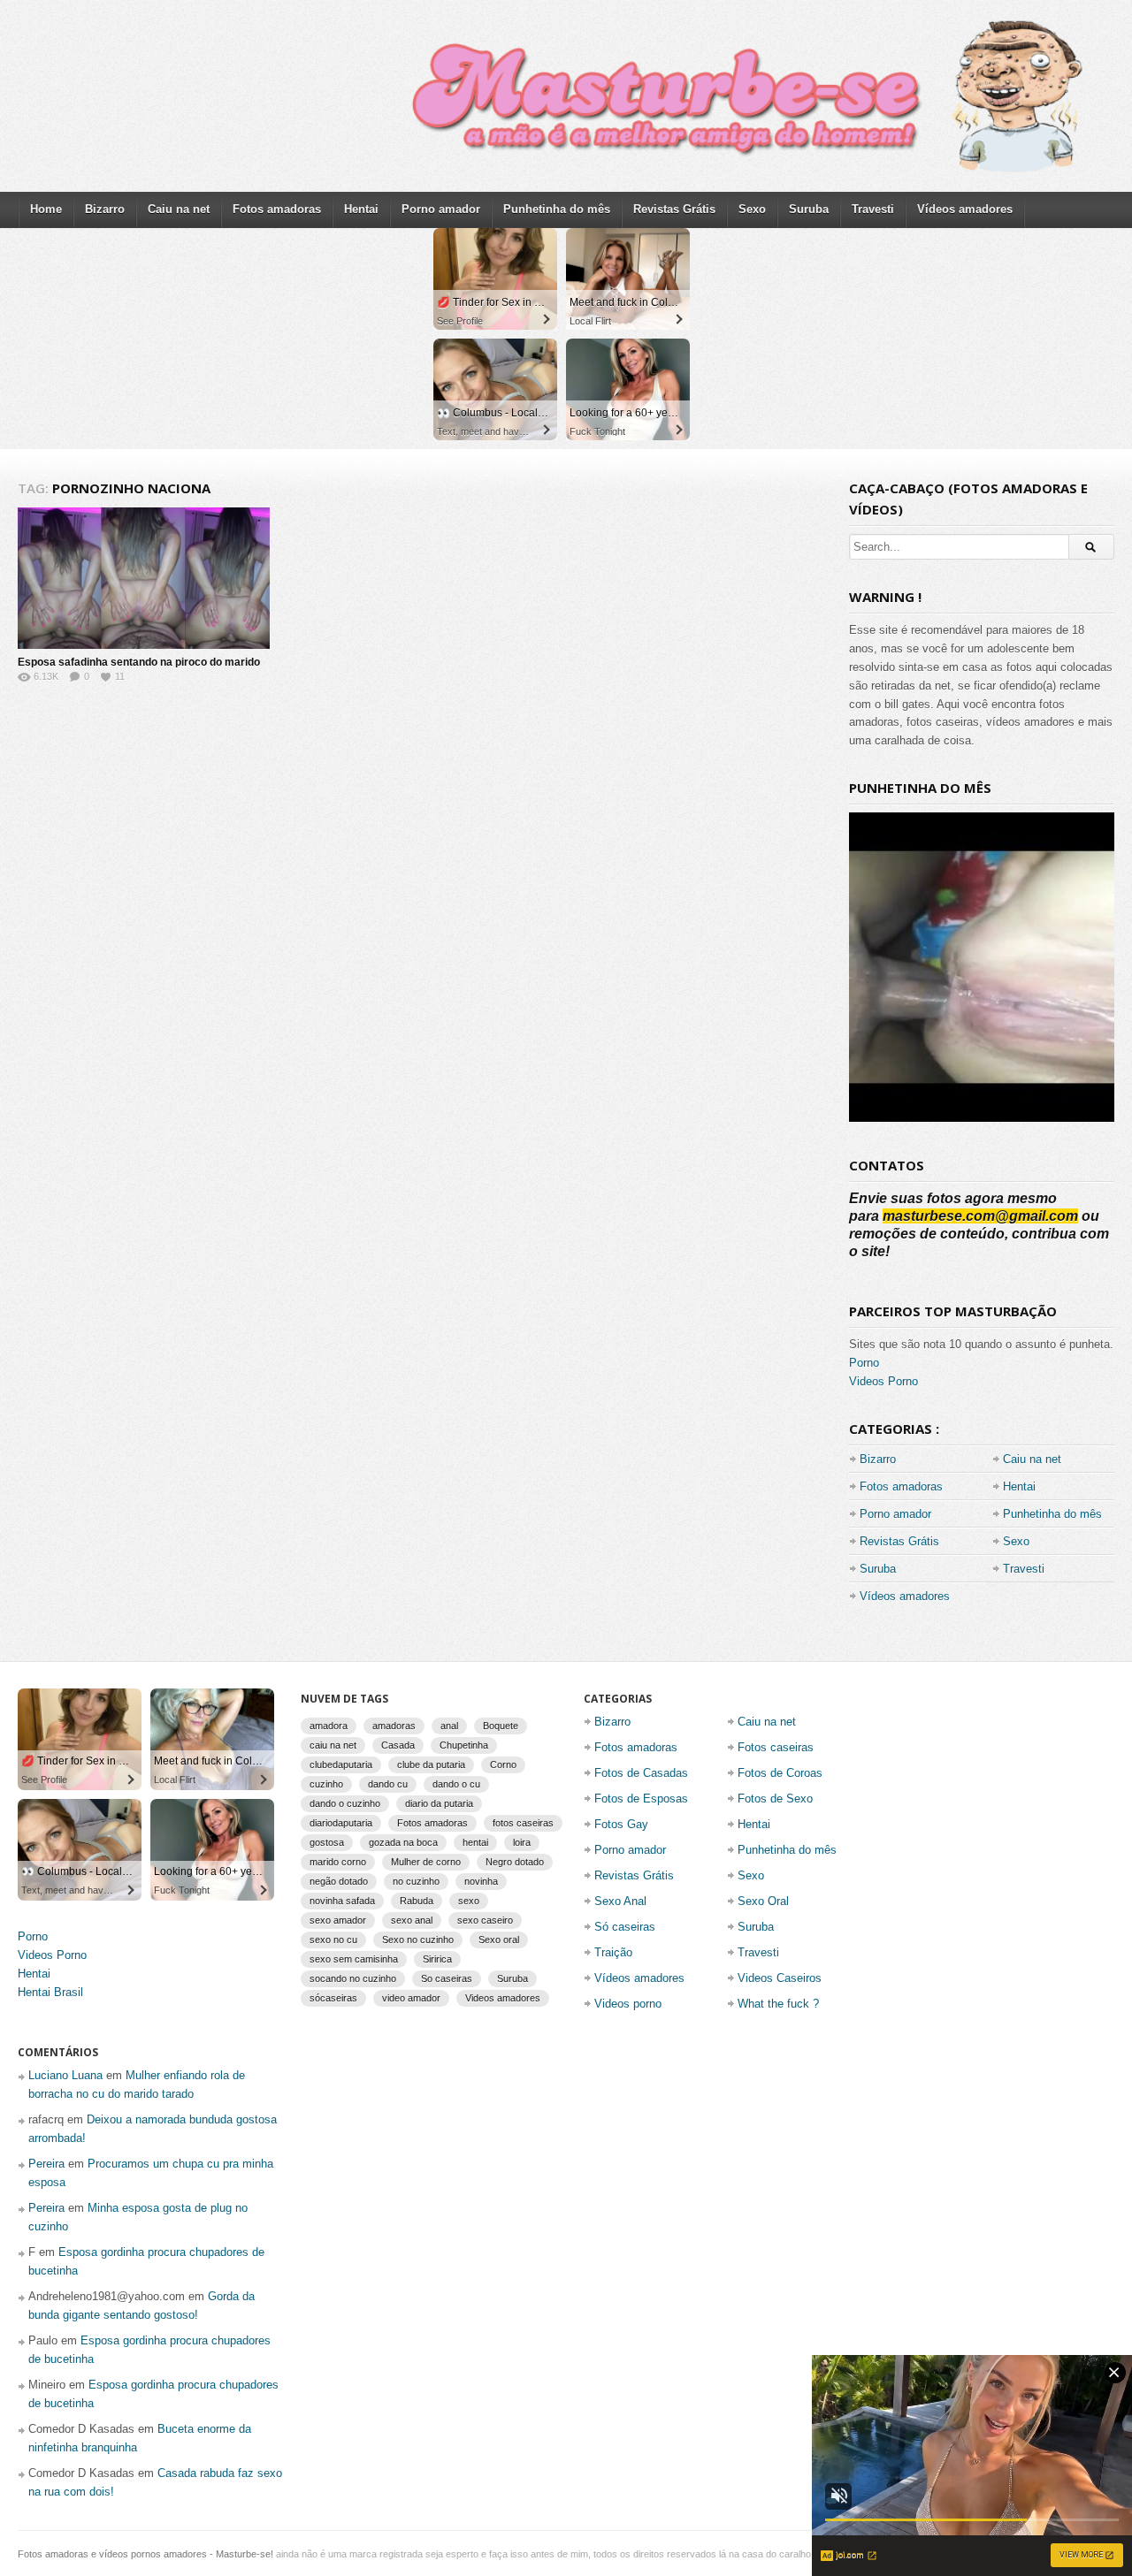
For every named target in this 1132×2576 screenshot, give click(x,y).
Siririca (437, 1959)
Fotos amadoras (277, 209)
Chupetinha (464, 1745)
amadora (329, 1726)
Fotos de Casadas (641, 1773)
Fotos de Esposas (641, 1799)
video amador (411, 1998)
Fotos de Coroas (780, 1773)
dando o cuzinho (345, 1803)
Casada (398, 1745)
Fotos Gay (621, 1824)
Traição (613, 1952)
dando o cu (456, 1784)
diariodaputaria (341, 1823)
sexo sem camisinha (354, 1959)
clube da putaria (431, 1764)
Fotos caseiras (776, 1747)
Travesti (873, 209)
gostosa (327, 1842)
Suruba (809, 209)
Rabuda (417, 1901)
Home (46, 209)
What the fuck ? (778, 2004)
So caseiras (447, 1978)
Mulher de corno (426, 1862)
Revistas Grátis (674, 209)
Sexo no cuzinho (418, 1940)
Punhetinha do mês (557, 209)
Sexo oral (499, 1940)
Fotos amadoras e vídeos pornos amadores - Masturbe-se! (145, 2554)
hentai (475, 1842)
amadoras (394, 1726)
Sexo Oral (763, 1901)
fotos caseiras (523, 1823)
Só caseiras (625, 1927)
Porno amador (441, 209)
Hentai (361, 209)
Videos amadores (503, 1998)
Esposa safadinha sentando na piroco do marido (139, 662)
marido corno (338, 1862)
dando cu (388, 1784)
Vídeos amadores (965, 209)
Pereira (46, 2164)
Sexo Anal (620, 1901)
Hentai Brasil (50, 1992)
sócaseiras (333, 1998)
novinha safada (342, 1901)
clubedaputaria (341, 1764)
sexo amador (338, 1920)
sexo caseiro (485, 1920)
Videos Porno (883, 1381)
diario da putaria (439, 1803)
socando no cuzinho (353, 1978)
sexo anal (412, 1920)
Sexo (752, 209)
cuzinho (326, 1784)
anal (449, 1726)
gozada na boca (403, 1842)
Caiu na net (179, 209)
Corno (503, 1764)
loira (522, 1842)
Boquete (501, 1726)
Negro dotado (515, 1862)
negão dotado (339, 1881)
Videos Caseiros (780, 1978)
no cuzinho (416, 1881)
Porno (864, 1363)
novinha (481, 1881)
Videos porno (628, 2004)
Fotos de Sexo (775, 1799)
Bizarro (105, 209)
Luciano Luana (65, 2075)
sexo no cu (333, 1940)
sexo (469, 1901)
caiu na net (333, 1745)
